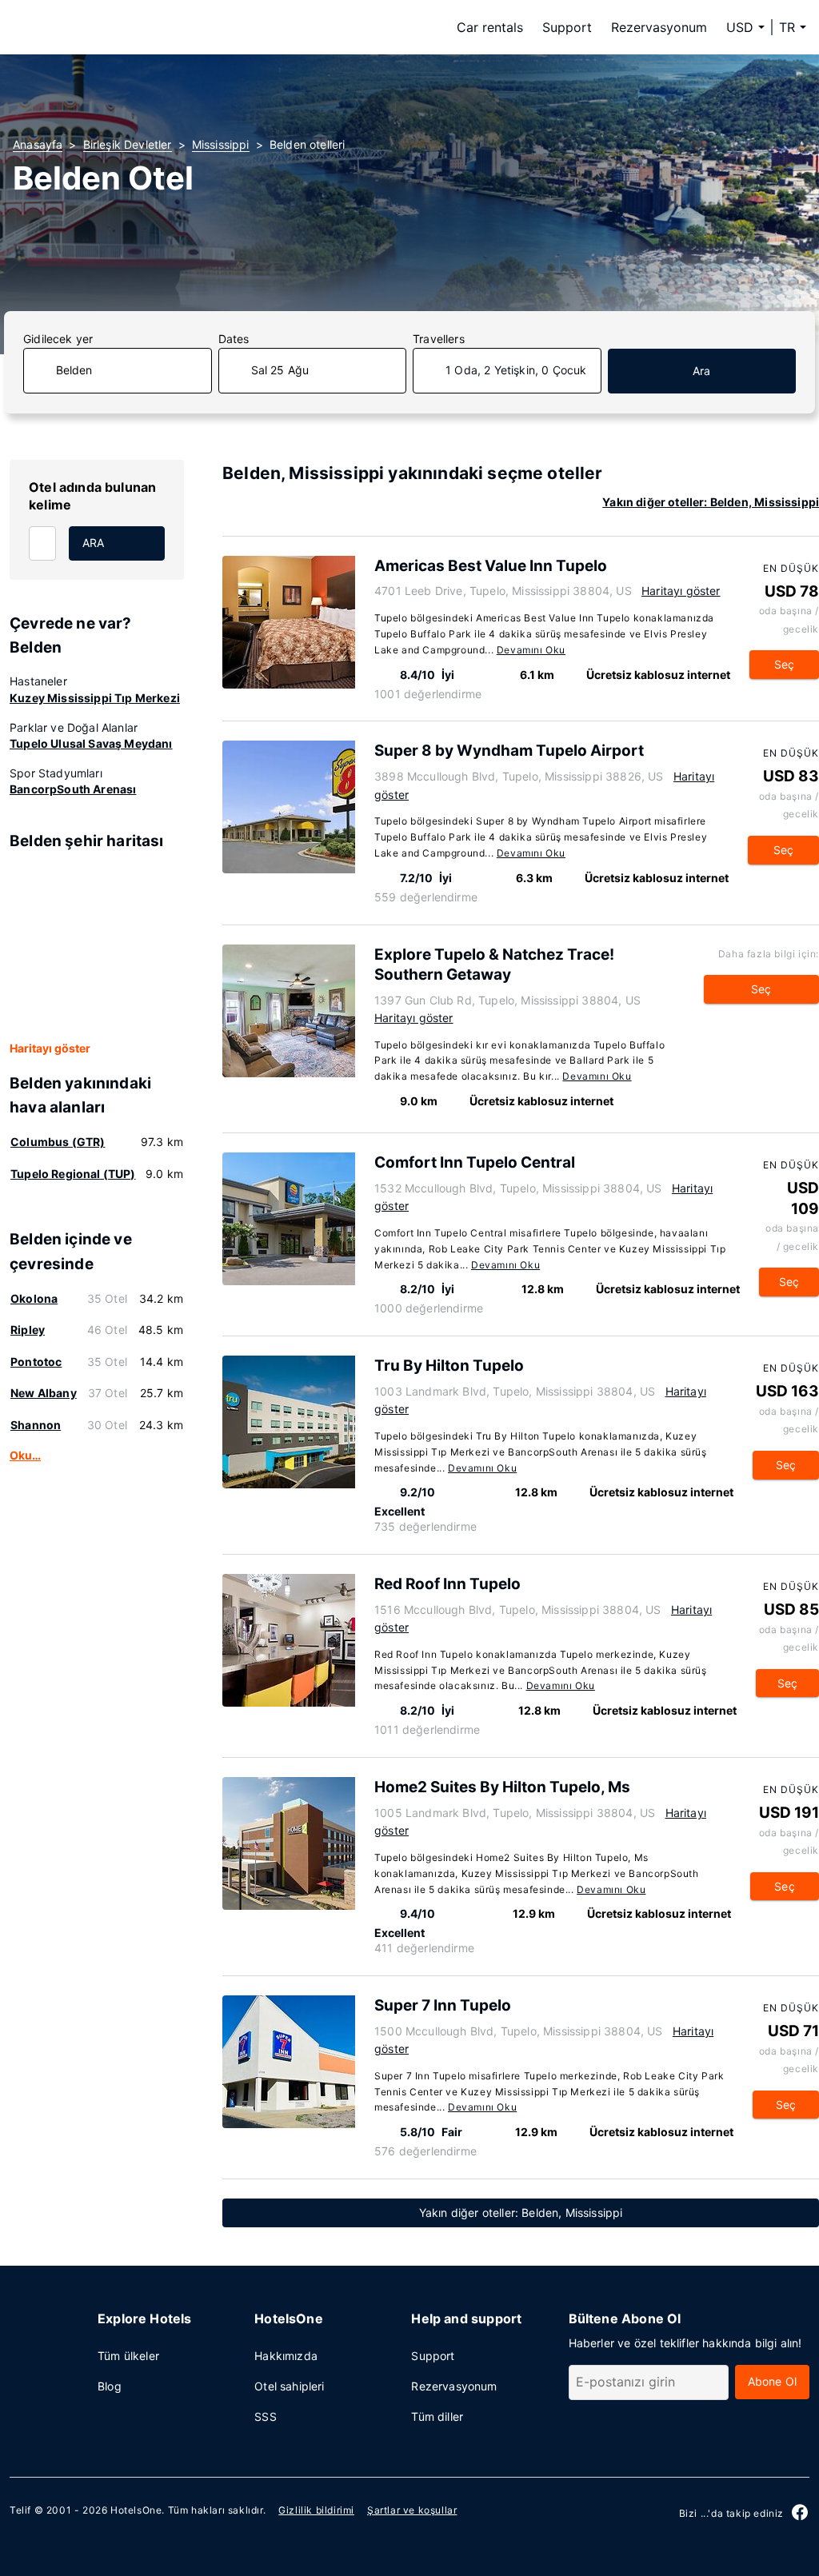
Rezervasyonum (659, 27)
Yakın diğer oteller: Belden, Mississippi (711, 502)
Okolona (34, 1298)
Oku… (25, 1455)
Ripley (28, 1330)
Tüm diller (437, 2416)
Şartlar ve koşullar (412, 2510)
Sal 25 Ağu (280, 370)
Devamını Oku (531, 650)
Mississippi (221, 144)
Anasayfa (38, 144)
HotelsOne (136, 2510)
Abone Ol (772, 2381)
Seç (785, 664)
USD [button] (740, 27)
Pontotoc (36, 1362)
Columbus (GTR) (58, 1142)
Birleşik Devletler (128, 144)
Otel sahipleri (289, 2386)
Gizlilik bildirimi (316, 2510)
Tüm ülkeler (128, 2356)
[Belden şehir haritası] (97, 947)
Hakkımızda (286, 2356)
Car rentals (490, 27)
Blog (110, 2386)
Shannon (36, 1425)
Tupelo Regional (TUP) (73, 1174)
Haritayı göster (50, 1048)
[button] (793, 27)
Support (567, 27)
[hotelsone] (114, 27)
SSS (266, 2416)
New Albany (44, 1393)
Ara (702, 371)
